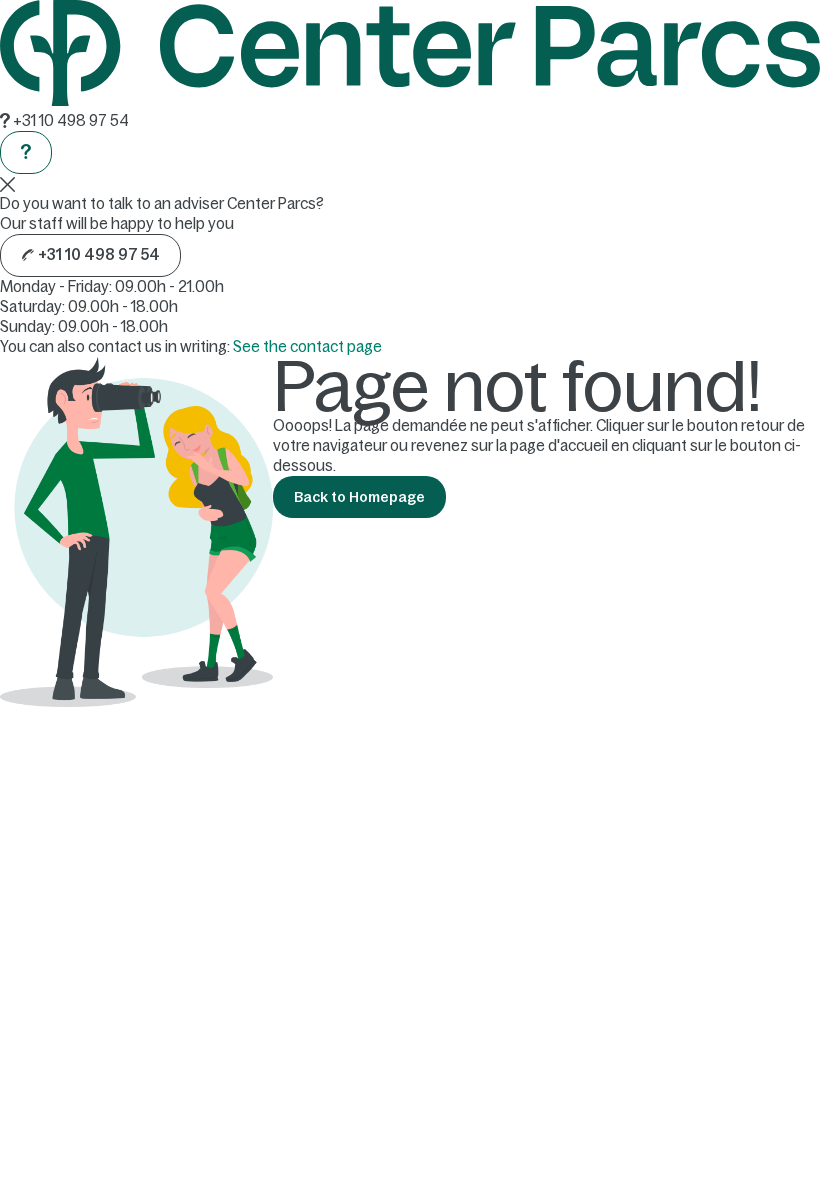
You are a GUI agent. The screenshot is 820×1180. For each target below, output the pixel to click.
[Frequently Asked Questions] (26, 153)
